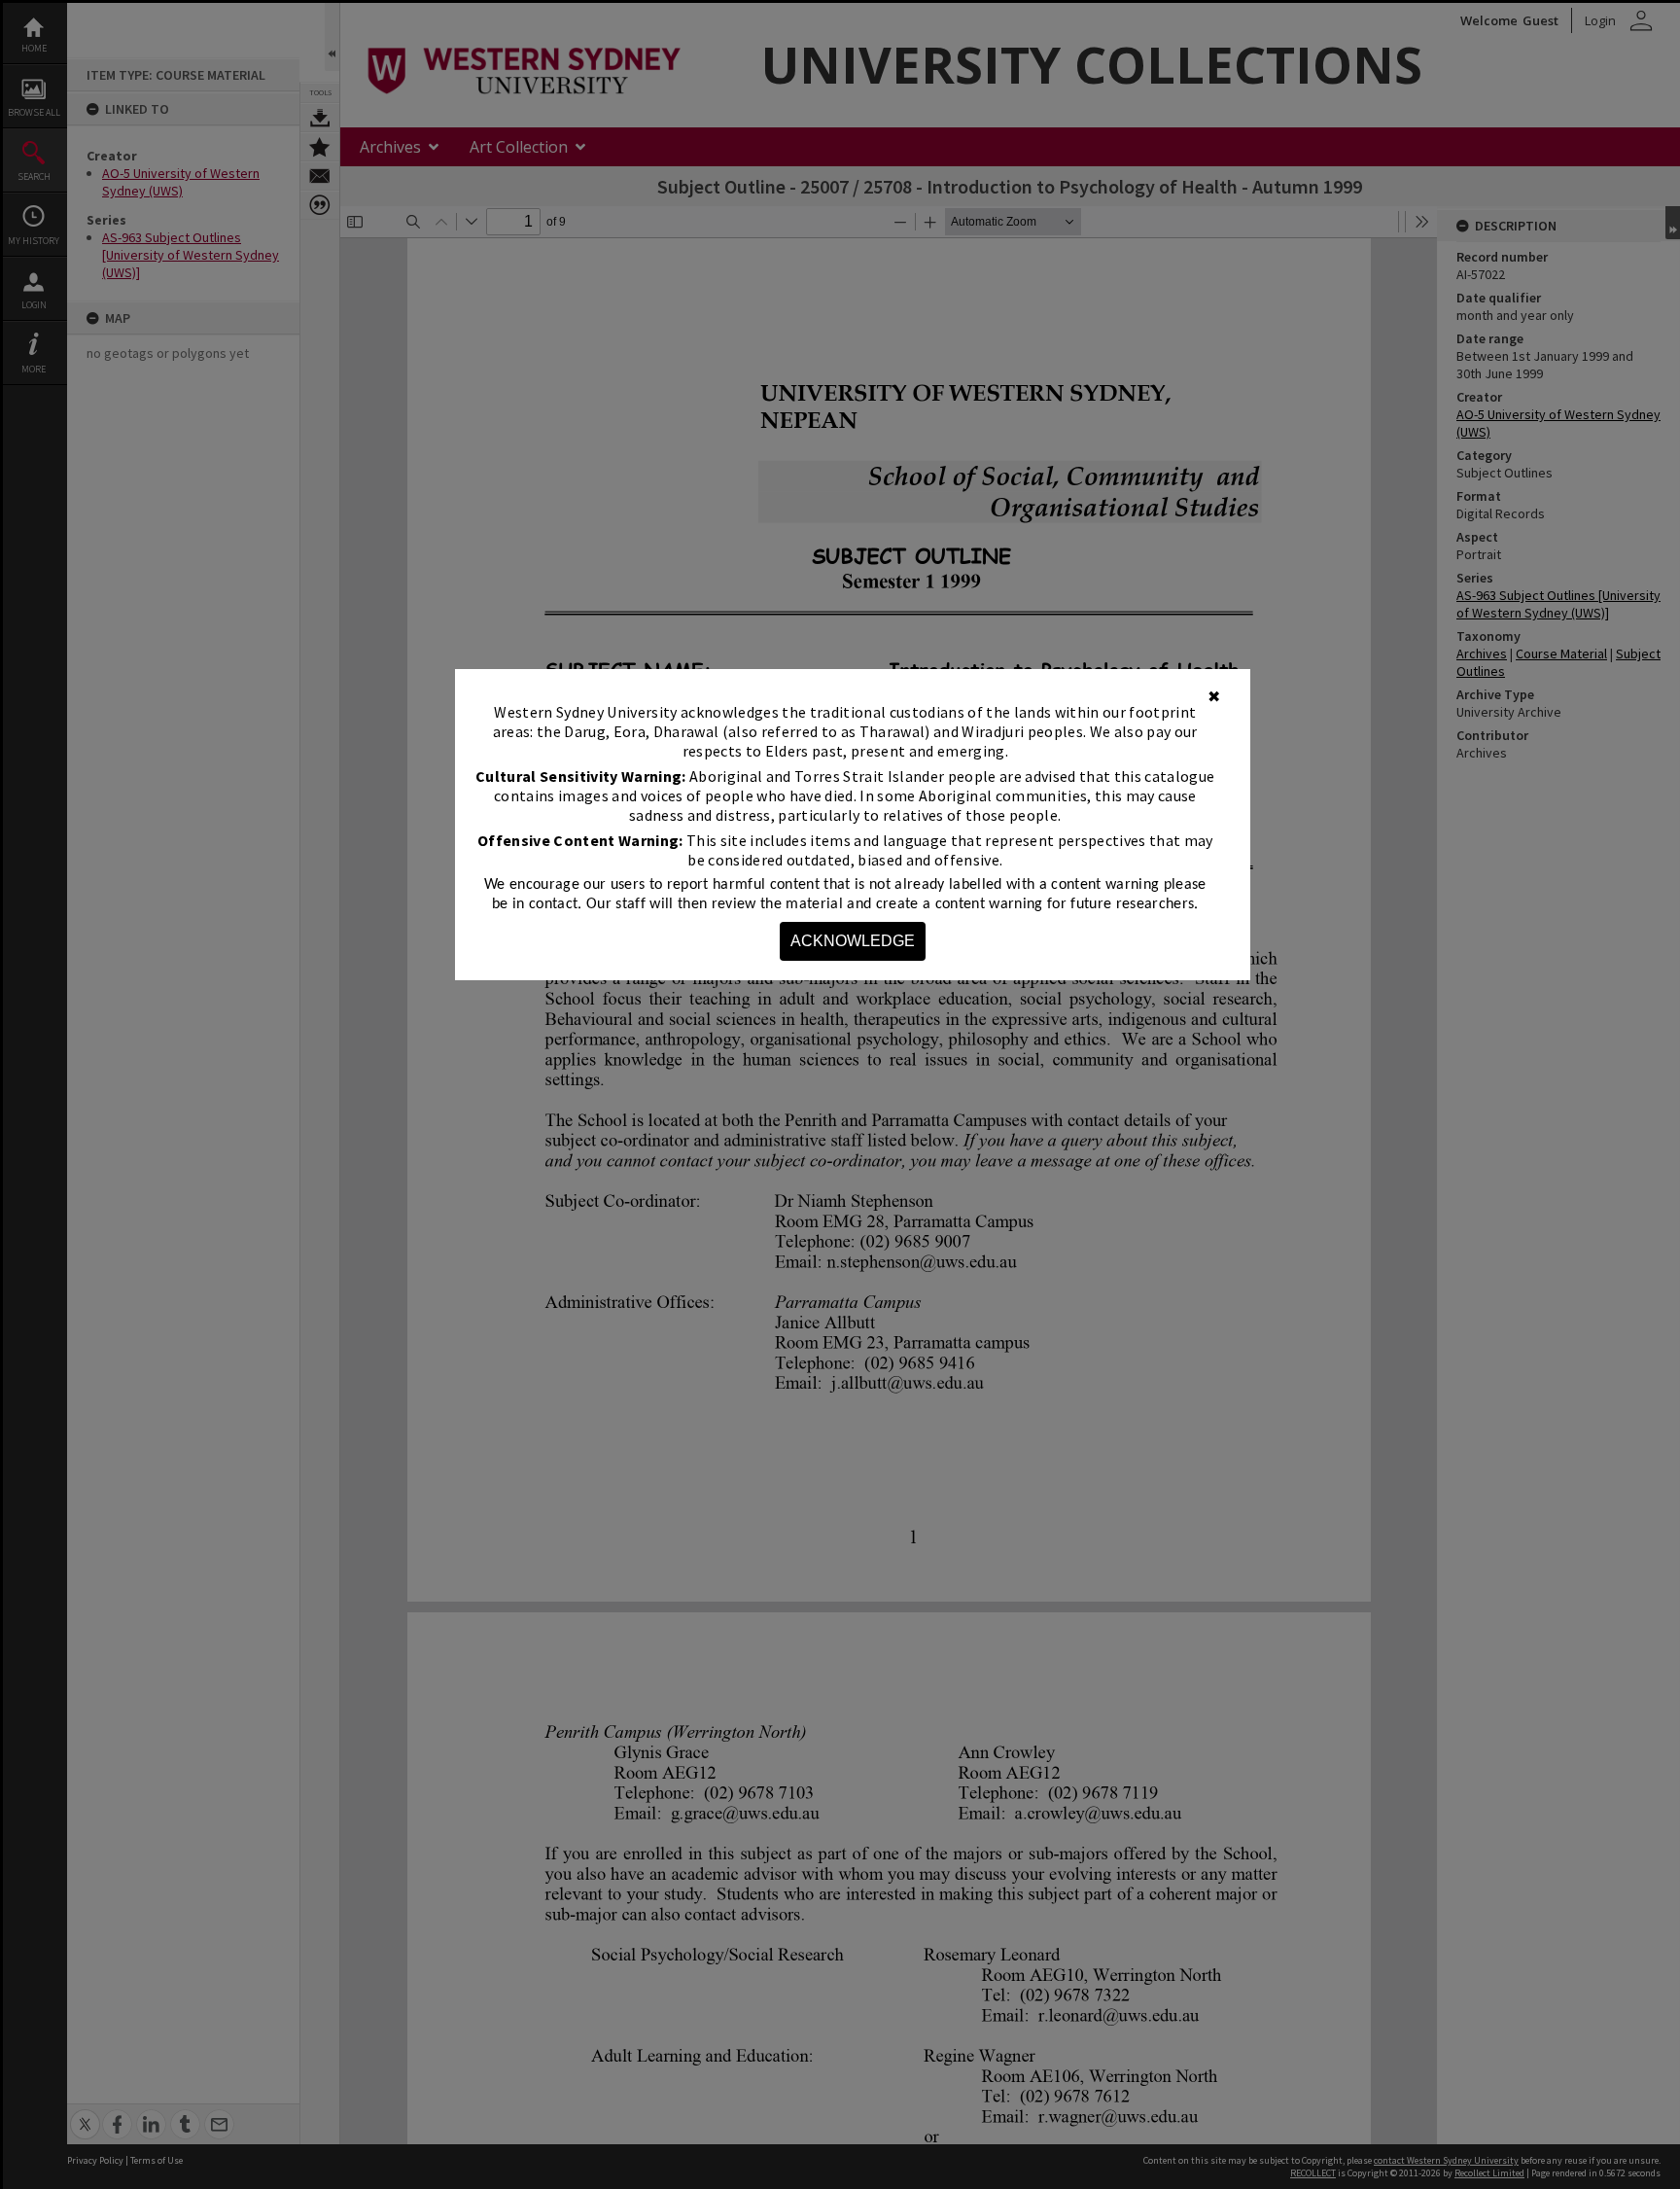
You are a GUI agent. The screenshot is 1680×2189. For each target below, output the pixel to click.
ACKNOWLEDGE (853, 941)
